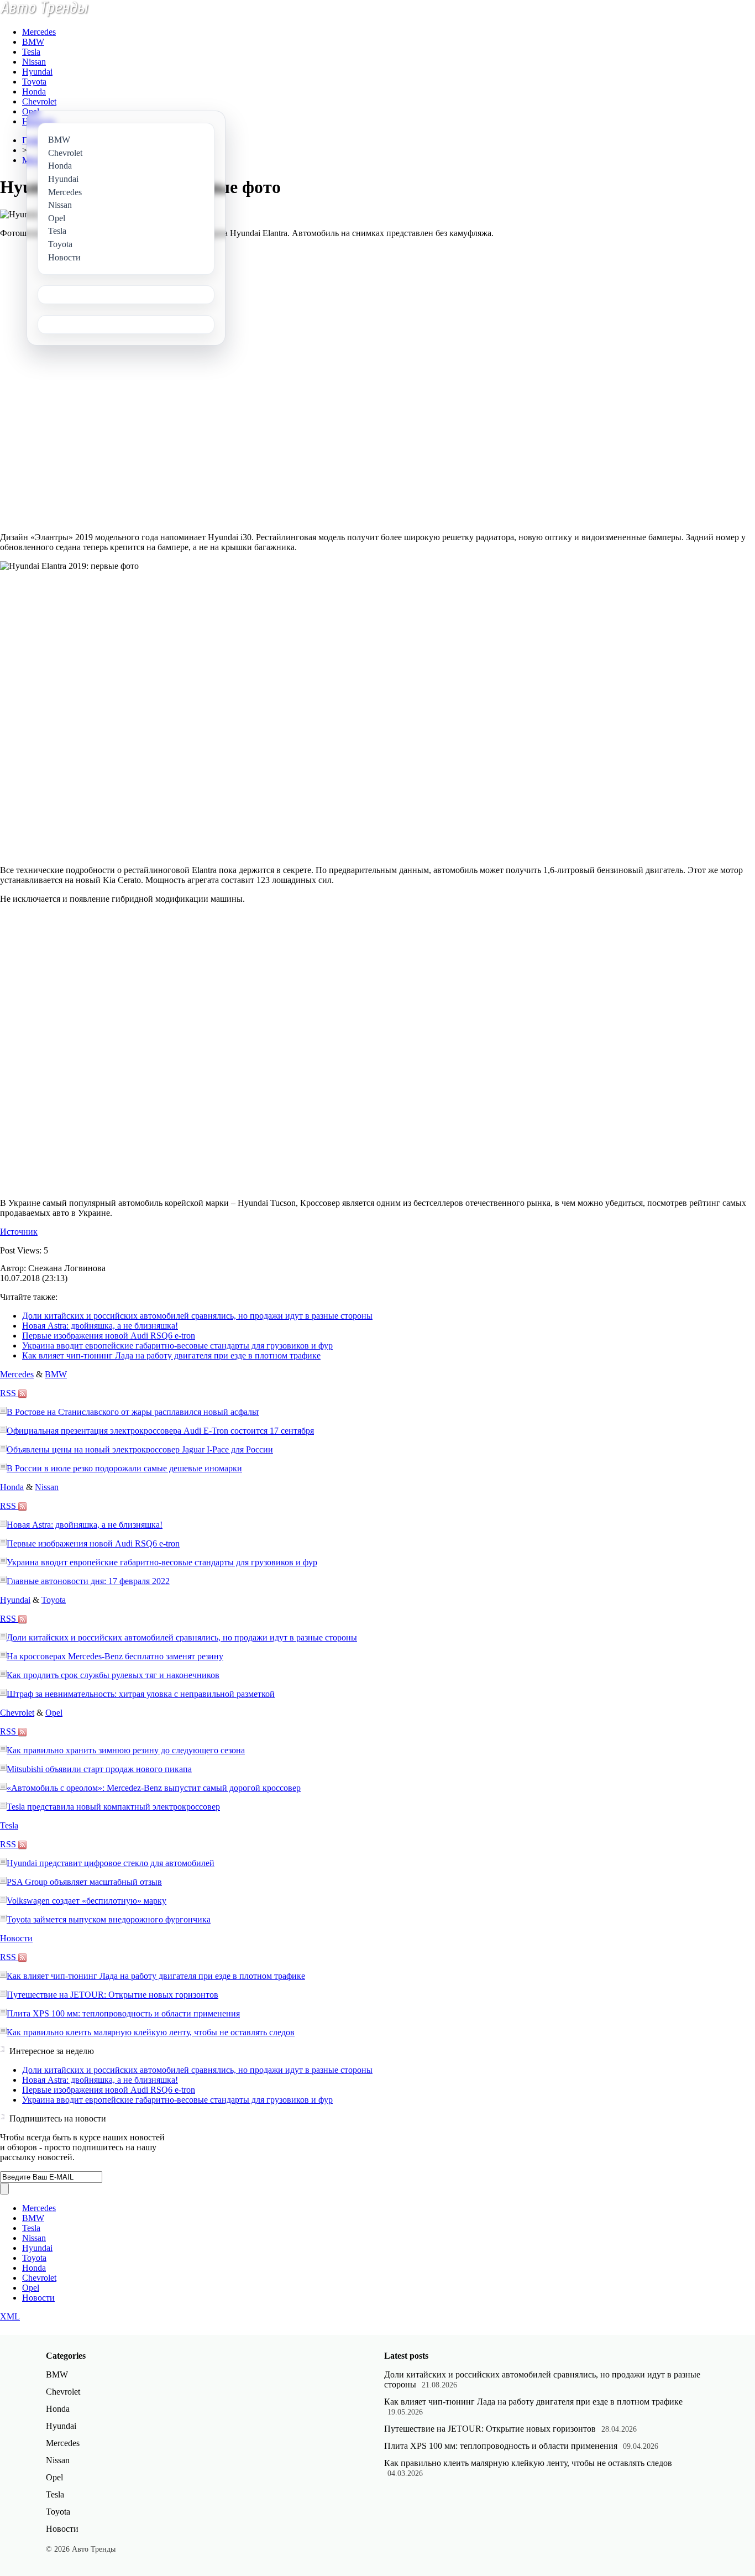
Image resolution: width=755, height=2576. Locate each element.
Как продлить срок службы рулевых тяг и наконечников (113, 1675)
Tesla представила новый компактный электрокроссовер (113, 1807)
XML (10, 2316)
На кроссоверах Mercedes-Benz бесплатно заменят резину (115, 1656)
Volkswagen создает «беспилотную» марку (86, 1901)
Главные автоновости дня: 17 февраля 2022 (88, 1581)
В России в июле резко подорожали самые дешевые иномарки (124, 1468)
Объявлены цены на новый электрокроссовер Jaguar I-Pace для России (140, 1449)
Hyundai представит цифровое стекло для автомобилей (111, 1863)
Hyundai (37, 72)
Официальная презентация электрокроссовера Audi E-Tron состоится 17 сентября (160, 1431)
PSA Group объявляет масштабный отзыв (84, 1882)
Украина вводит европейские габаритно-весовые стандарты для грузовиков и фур (177, 1346)
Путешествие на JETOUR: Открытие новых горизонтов (112, 1995)
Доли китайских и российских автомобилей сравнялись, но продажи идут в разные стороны (197, 1316)
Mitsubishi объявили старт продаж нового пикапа (99, 1769)
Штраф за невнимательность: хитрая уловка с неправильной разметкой (141, 1694)
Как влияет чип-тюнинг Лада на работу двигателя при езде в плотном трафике (171, 1355)
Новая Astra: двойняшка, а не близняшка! (100, 1326)
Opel (31, 111)
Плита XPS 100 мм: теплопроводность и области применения (123, 2013)
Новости (16, 1938)
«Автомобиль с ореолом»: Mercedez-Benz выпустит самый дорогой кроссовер (154, 1788)
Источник (19, 1232)
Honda (34, 92)
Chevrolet (39, 101)
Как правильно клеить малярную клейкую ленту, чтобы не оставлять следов (151, 2032)
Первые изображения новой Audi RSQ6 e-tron (109, 1336)
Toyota (34, 82)
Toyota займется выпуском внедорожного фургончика (109, 1919)
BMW (33, 42)
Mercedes (39, 32)
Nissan (34, 62)
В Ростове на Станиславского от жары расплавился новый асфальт (133, 1412)
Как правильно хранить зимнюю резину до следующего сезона (126, 1750)
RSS (9, 1393)
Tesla (31, 52)
